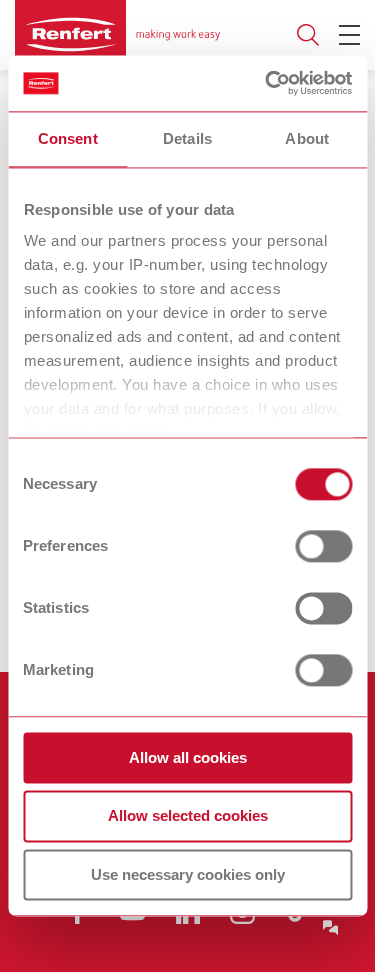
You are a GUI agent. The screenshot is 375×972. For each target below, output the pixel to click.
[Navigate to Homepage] (117, 35)
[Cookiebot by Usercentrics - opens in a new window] (267, 83)
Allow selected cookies (188, 816)
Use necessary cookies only (188, 874)
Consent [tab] (68, 138)
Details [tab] (187, 138)
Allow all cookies (188, 757)
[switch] (323, 546)
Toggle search (308, 35)
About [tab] (307, 138)
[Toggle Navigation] (349, 35)
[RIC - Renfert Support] (331, 928)
